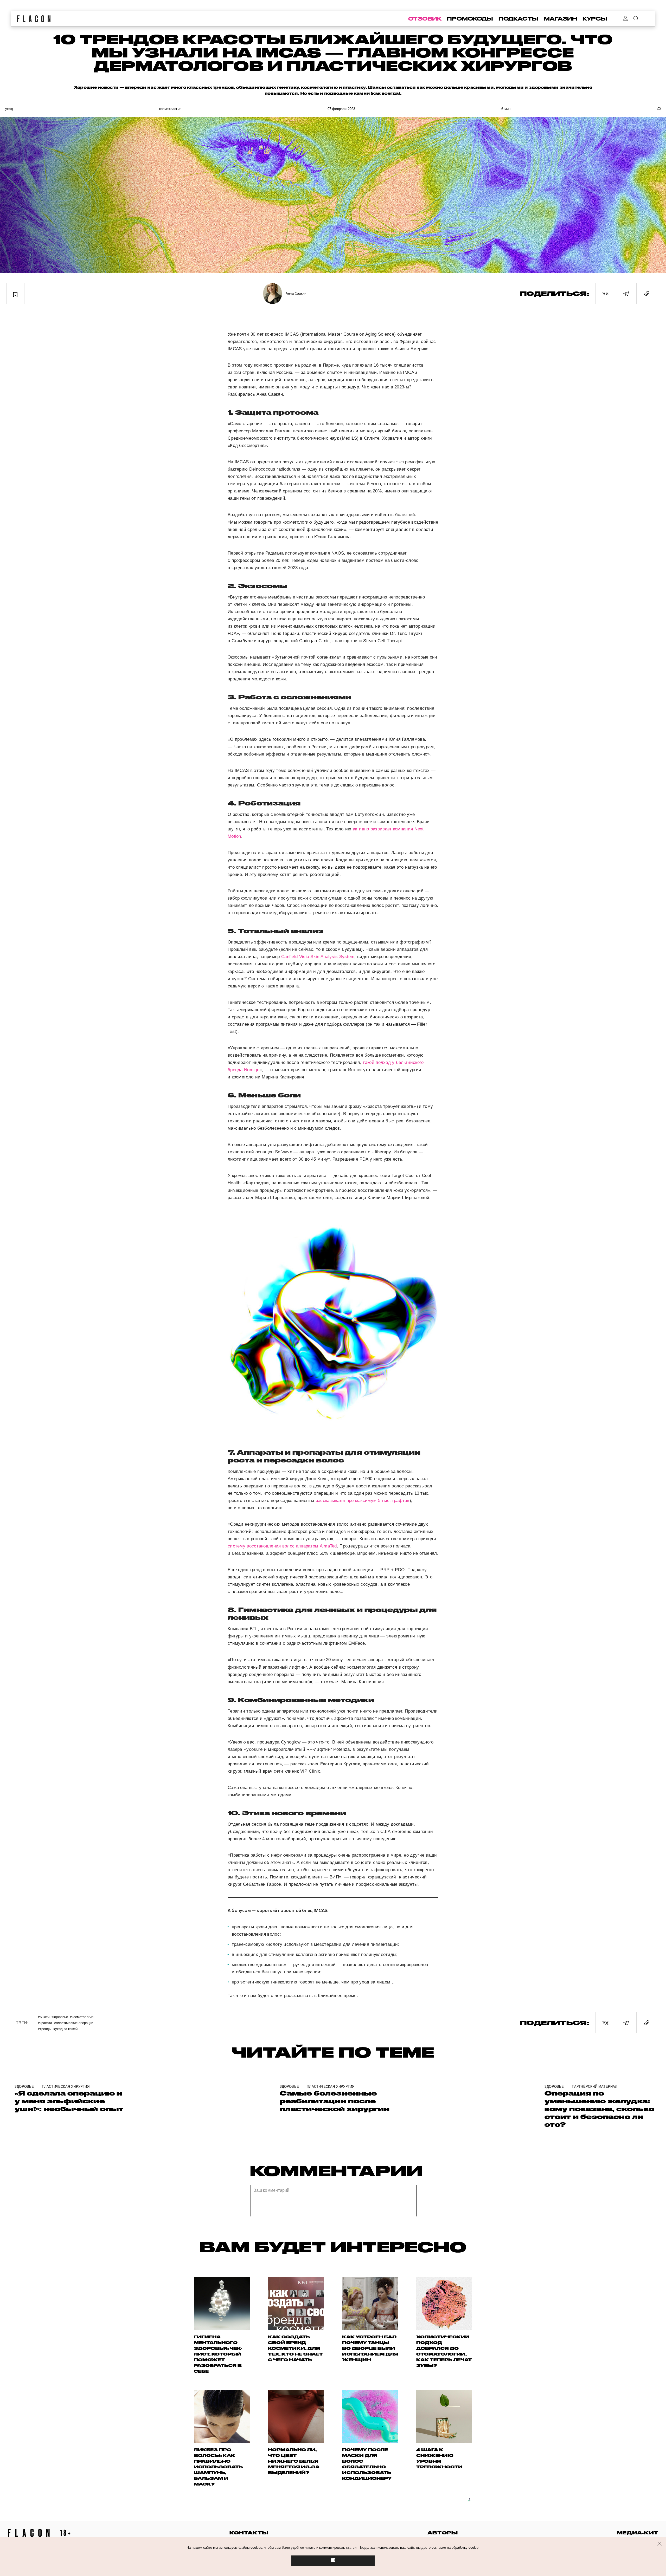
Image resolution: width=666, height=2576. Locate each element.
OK (333, 2561)
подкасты (518, 19)
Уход (9, 109)
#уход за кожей (65, 2029)
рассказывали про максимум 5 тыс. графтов (363, 1501)
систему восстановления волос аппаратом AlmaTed (282, 1546)
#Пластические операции (74, 2023)
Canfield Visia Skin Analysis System (318, 957)
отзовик (425, 19)
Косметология (170, 109)
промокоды (470, 19)
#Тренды (45, 2029)
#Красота (45, 2023)
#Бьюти (44, 2017)
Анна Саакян (296, 293)
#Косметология (82, 2017)
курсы (595, 19)
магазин (560, 19)
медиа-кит (638, 2533)
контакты (249, 2533)
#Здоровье (60, 2017)
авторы (443, 2533)
